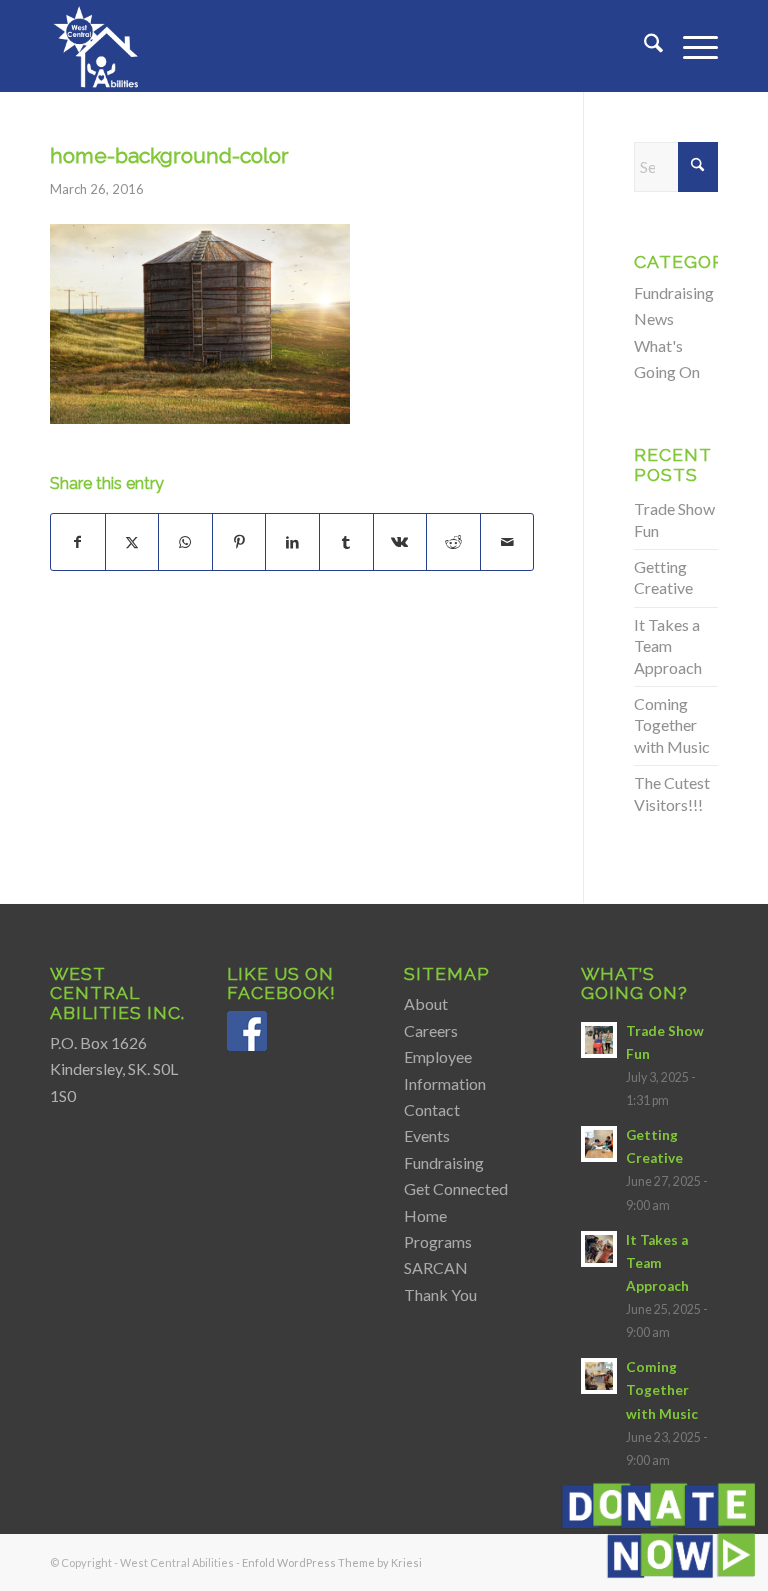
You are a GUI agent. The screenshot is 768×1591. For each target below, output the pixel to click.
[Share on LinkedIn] (292, 542)
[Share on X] (132, 542)
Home (425, 1215)
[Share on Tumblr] (346, 542)
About (426, 1003)
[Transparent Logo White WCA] (98, 46)
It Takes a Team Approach (668, 646)
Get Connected (456, 1188)
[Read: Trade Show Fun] (599, 1040)
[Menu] (690, 46)
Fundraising (674, 292)
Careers (431, 1030)
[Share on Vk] (400, 542)
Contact (432, 1109)
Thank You (440, 1294)
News (654, 318)
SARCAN (436, 1267)
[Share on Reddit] (453, 542)
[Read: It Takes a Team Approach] (599, 1249)
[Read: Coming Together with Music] (599, 1376)
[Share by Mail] (507, 542)
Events (427, 1135)
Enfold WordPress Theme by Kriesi (332, 1562)
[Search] (643, 46)
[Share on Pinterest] (239, 542)
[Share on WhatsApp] (185, 542)
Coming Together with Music (672, 725)
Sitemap (447, 973)
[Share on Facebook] (78, 542)
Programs (438, 1241)
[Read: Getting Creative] (599, 1144)
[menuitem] (643, 46)
